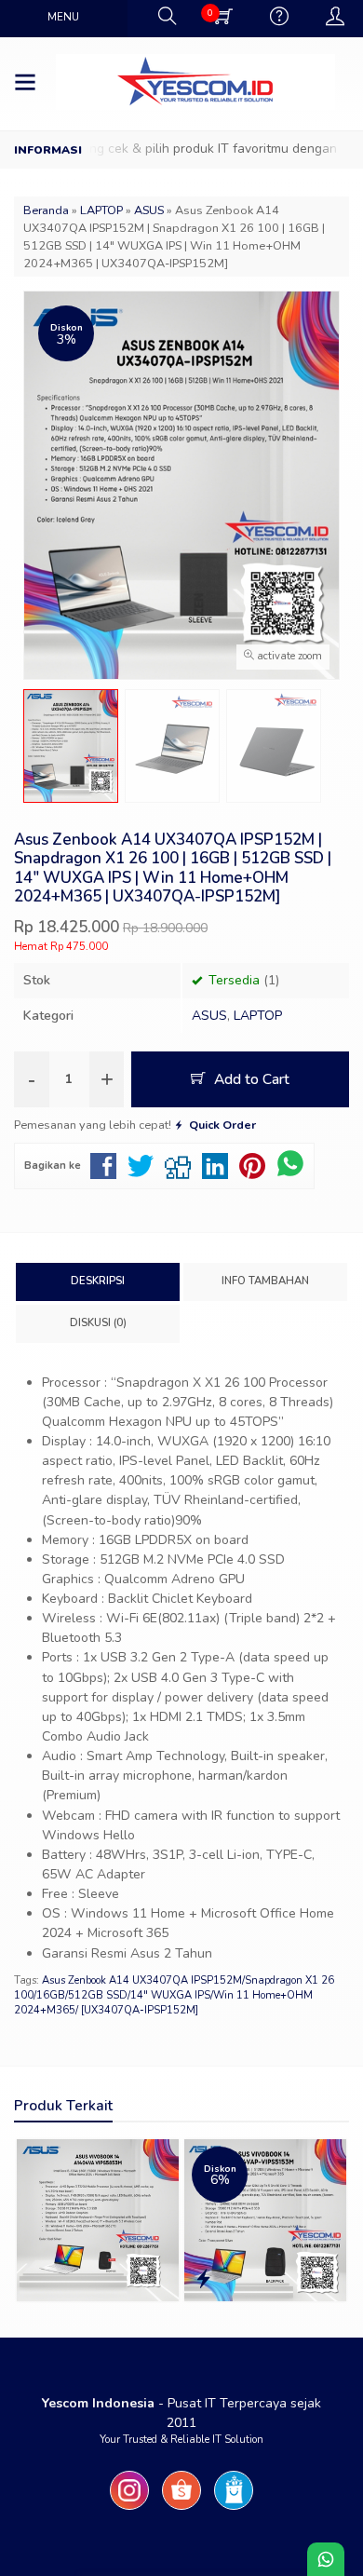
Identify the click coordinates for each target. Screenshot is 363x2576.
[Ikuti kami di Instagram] (129, 2510)
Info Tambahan (265, 1281)
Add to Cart (250, 1079)
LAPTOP (258, 1016)
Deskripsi (98, 1281)
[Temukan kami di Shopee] (181, 2510)
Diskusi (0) (98, 1323)
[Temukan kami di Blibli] (234, 2510)
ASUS (209, 1016)
